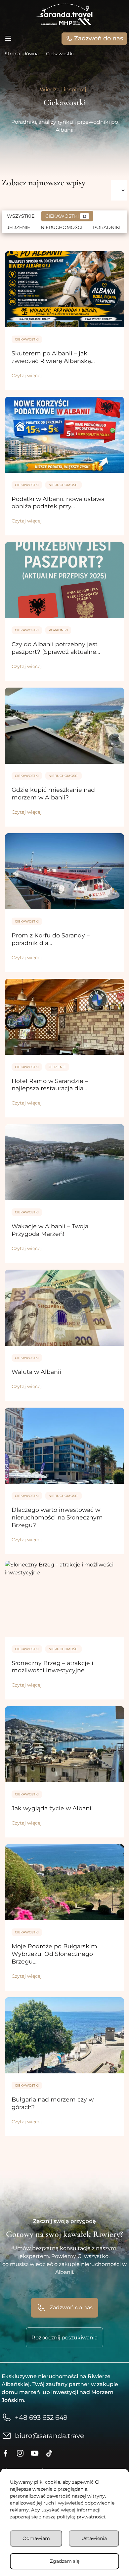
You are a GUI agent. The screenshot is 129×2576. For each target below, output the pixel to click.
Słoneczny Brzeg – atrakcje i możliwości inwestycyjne (52, 1667)
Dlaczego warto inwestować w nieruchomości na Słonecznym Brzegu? (57, 1517)
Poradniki (107, 227)
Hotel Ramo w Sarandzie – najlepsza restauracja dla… (50, 1085)
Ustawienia (94, 2538)
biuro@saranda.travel (50, 2436)
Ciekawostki (66, 216)
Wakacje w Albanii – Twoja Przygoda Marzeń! (50, 1230)
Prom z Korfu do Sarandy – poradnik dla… (51, 939)
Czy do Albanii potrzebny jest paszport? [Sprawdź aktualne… (56, 648)
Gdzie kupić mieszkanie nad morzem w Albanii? (53, 793)
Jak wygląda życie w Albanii (52, 1808)
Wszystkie (21, 216)
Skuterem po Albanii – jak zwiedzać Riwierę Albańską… (53, 357)
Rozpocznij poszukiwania (64, 2338)
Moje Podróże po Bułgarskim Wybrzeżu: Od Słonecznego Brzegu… (54, 1954)
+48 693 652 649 (41, 2418)
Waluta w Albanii (36, 1372)
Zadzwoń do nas (99, 38)
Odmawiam (36, 2538)
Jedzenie (19, 227)
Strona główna (22, 54)
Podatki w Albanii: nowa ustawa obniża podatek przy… (58, 503)
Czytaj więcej (27, 376)
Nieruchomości (62, 227)
